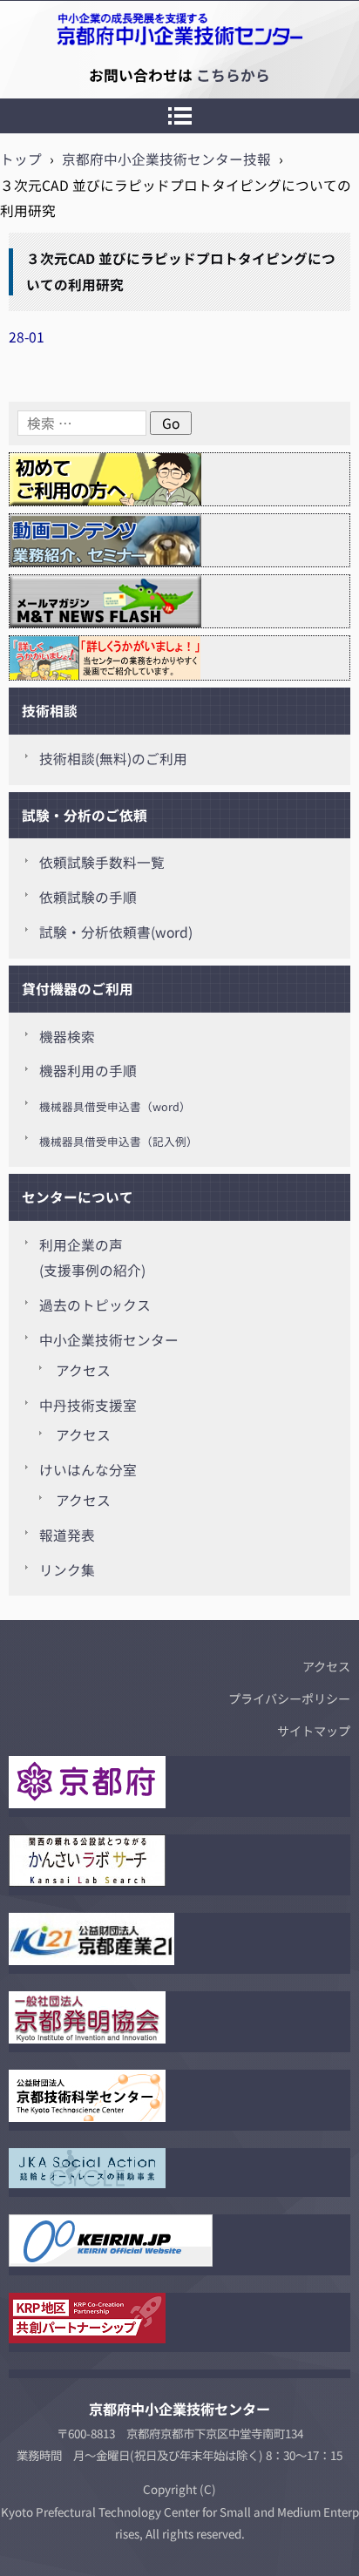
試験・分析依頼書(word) (116, 932)
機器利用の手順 (88, 1071)
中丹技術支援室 (88, 1405)
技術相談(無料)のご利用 (113, 759)
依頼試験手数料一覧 (102, 862)
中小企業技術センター (109, 1340)
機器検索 (67, 1037)
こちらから (233, 75)
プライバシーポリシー (289, 1698)
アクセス (83, 1370)
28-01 (27, 337)
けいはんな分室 (88, 1470)
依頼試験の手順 (88, 897)
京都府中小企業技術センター (91, 75)
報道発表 (67, 1535)
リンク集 (67, 1570)
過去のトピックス (95, 1305)
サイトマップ (314, 1731)
